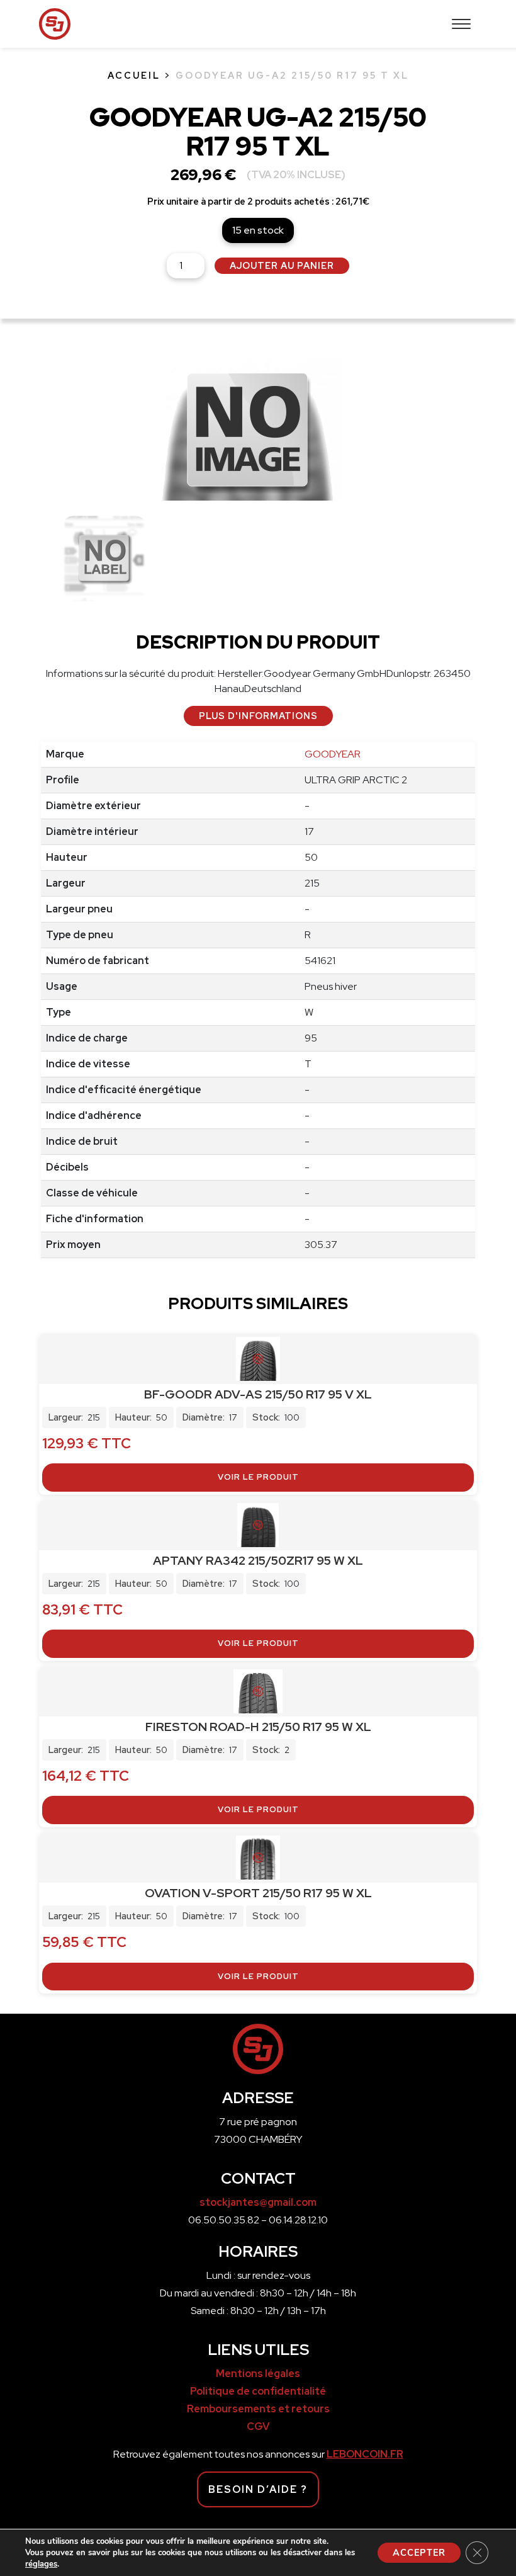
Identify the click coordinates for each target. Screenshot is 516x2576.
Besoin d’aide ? (258, 2489)
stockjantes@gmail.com (258, 2202)
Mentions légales (258, 2374)
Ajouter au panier (282, 265)
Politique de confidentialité (258, 2391)
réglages (41, 2564)
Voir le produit (258, 1477)
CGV (258, 2426)
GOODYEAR (333, 754)
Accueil (134, 75)
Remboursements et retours (258, 2409)
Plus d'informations (258, 716)
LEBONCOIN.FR (365, 2454)
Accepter (419, 2553)
